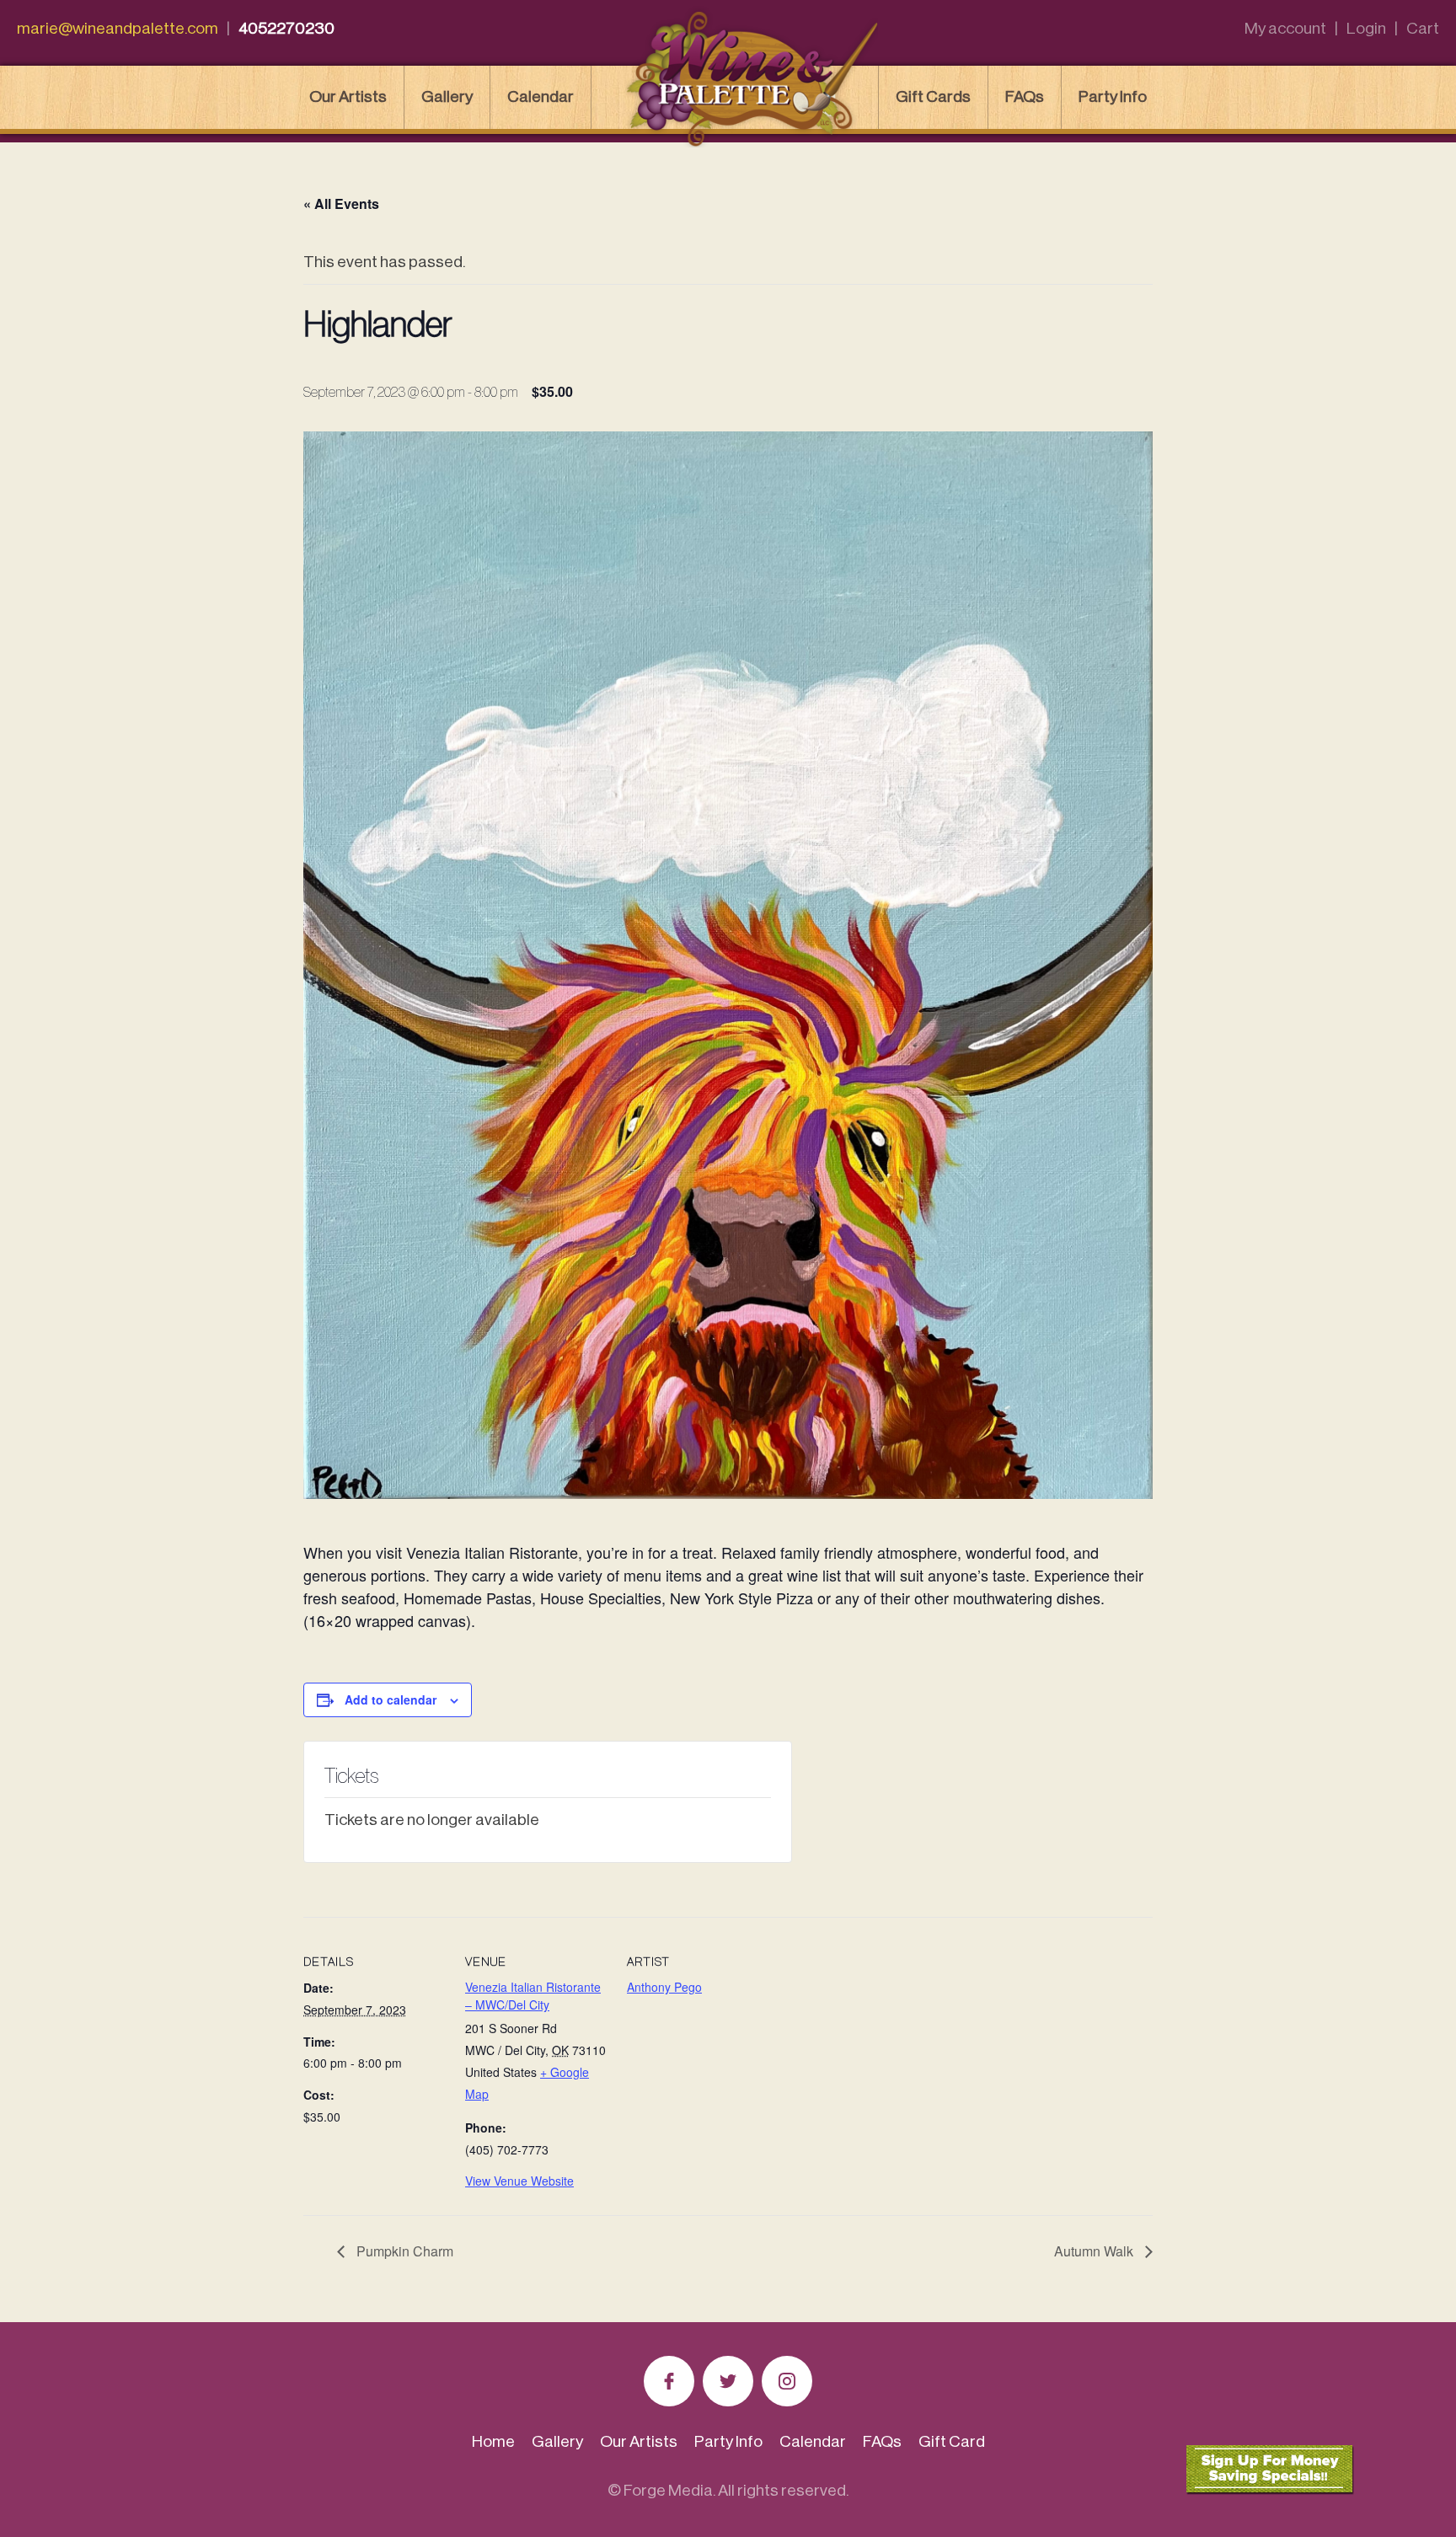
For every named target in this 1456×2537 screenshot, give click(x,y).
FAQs (1025, 96)
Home (493, 2441)
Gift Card (952, 2441)
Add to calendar (391, 1699)
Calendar (541, 96)
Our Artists (348, 96)
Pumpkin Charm (403, 2251)
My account (1285, 28)
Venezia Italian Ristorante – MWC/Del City (533, 1996)
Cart (1423, 28)
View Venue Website (519, 2181)
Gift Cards (933, 96)
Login (1366, 28)
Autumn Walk (1095, 2251)
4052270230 (286, 28)
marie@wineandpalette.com (118, 28)
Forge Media (668, 2490)
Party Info (1113, 96)
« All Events (341, 203)
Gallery (447, 96)
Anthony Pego (664, 1987)
